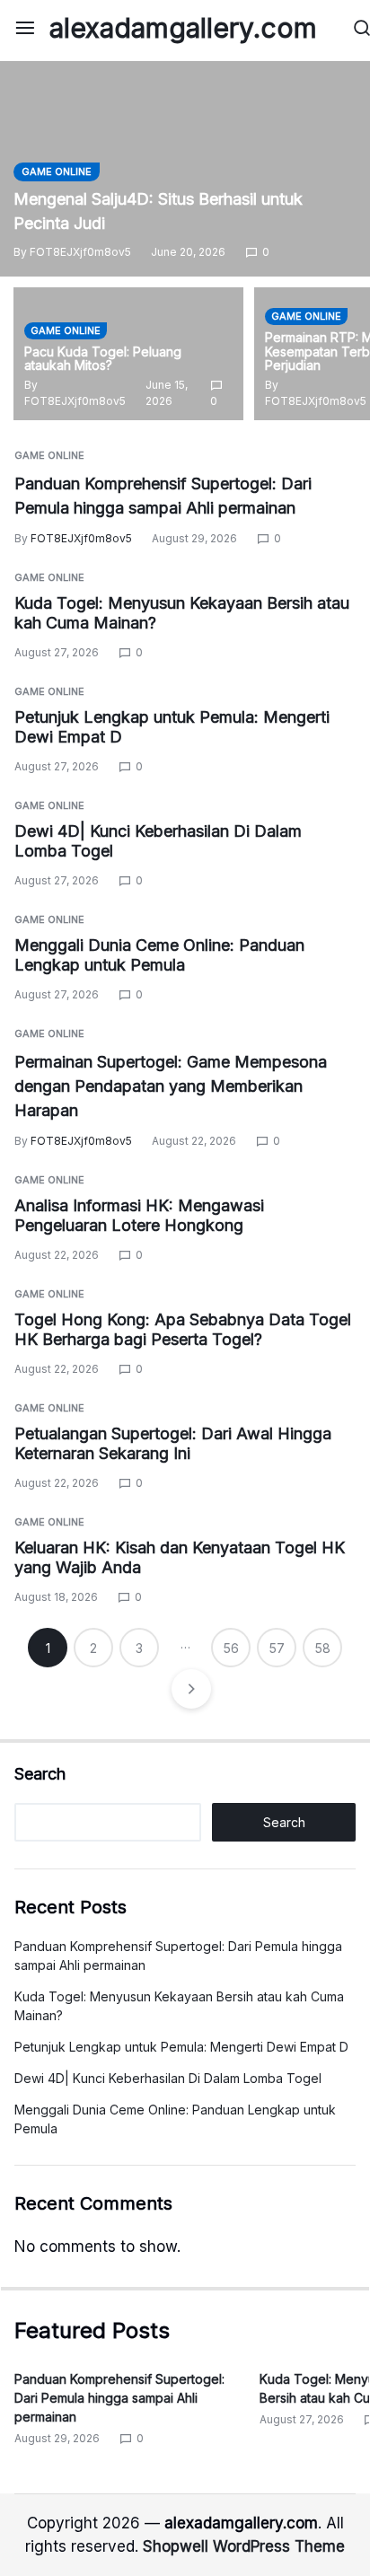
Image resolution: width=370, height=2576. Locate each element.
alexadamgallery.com (183, 28)
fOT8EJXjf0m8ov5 (80, 252)
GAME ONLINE (57, 171)
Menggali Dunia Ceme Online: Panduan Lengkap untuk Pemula (159, 955)
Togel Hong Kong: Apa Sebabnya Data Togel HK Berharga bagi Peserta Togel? (183, 1330)
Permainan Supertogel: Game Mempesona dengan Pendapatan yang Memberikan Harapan (171, 1086)
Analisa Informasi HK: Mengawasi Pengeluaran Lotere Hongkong (139, 1216)
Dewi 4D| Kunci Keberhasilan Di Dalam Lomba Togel (168, 2078)
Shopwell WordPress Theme (244, 2546)
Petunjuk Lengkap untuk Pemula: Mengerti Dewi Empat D (181, 2047)
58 (323, 1648)
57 (277, 1648)
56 (231, 1648)
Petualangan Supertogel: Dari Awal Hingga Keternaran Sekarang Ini (173, 1444)
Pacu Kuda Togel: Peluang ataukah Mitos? (103, 359)
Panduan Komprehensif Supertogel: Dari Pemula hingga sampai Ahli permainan (119, 2398)
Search (40, 1774)
